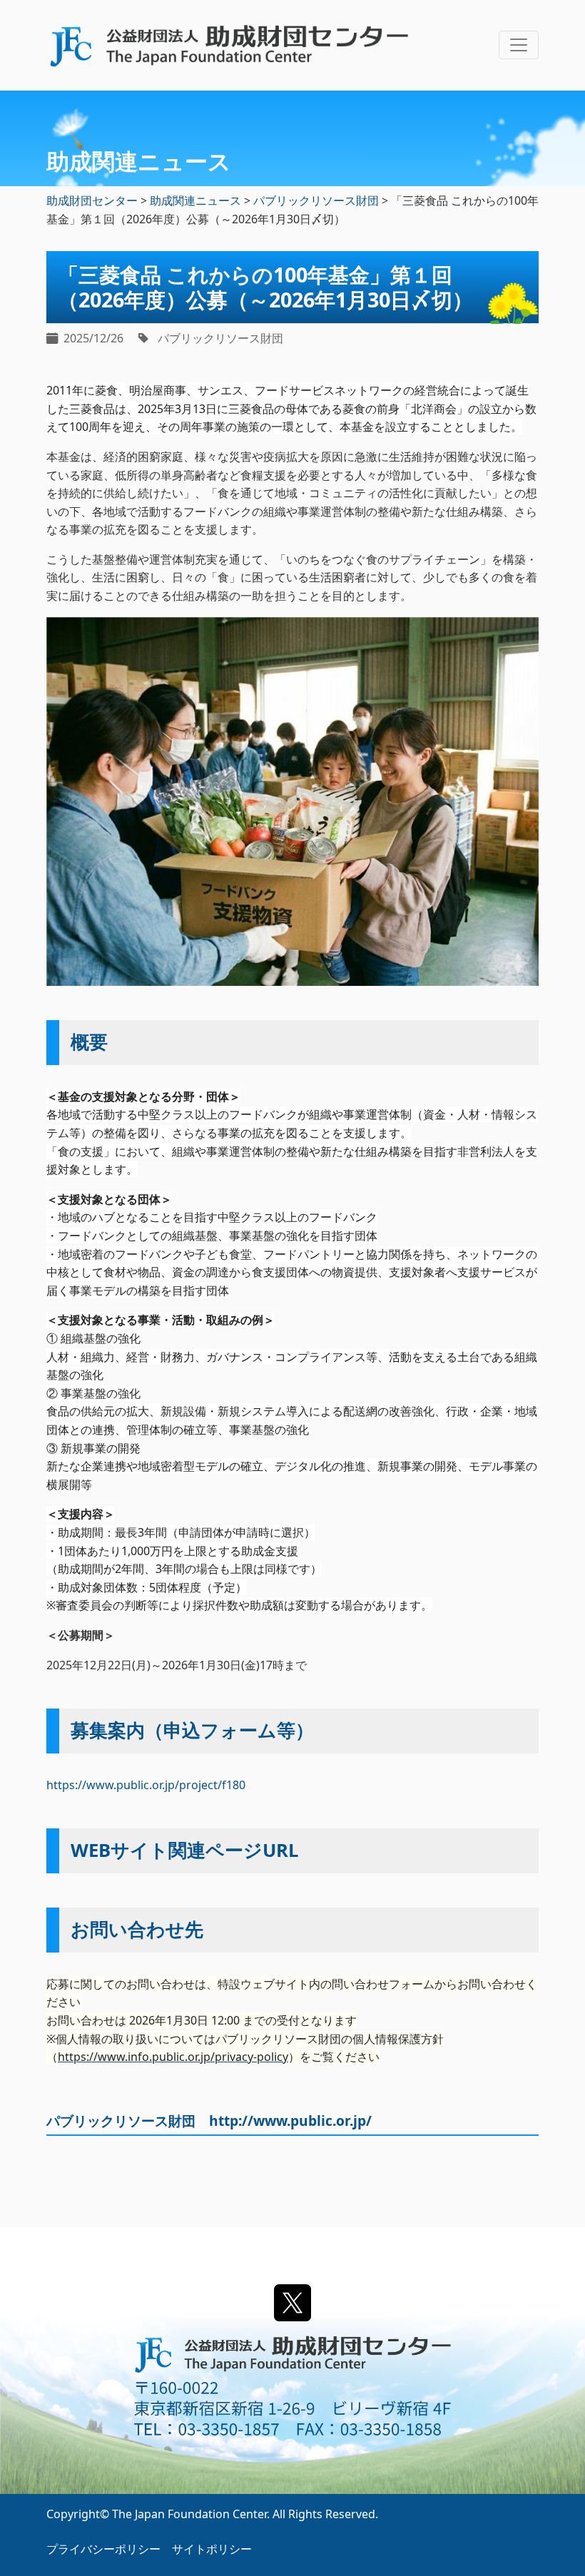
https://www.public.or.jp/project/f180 (146, 1785)
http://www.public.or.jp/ (290, 2121)
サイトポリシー (212, 2549)
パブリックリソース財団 (220, 338)
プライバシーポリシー (103, 2549)
